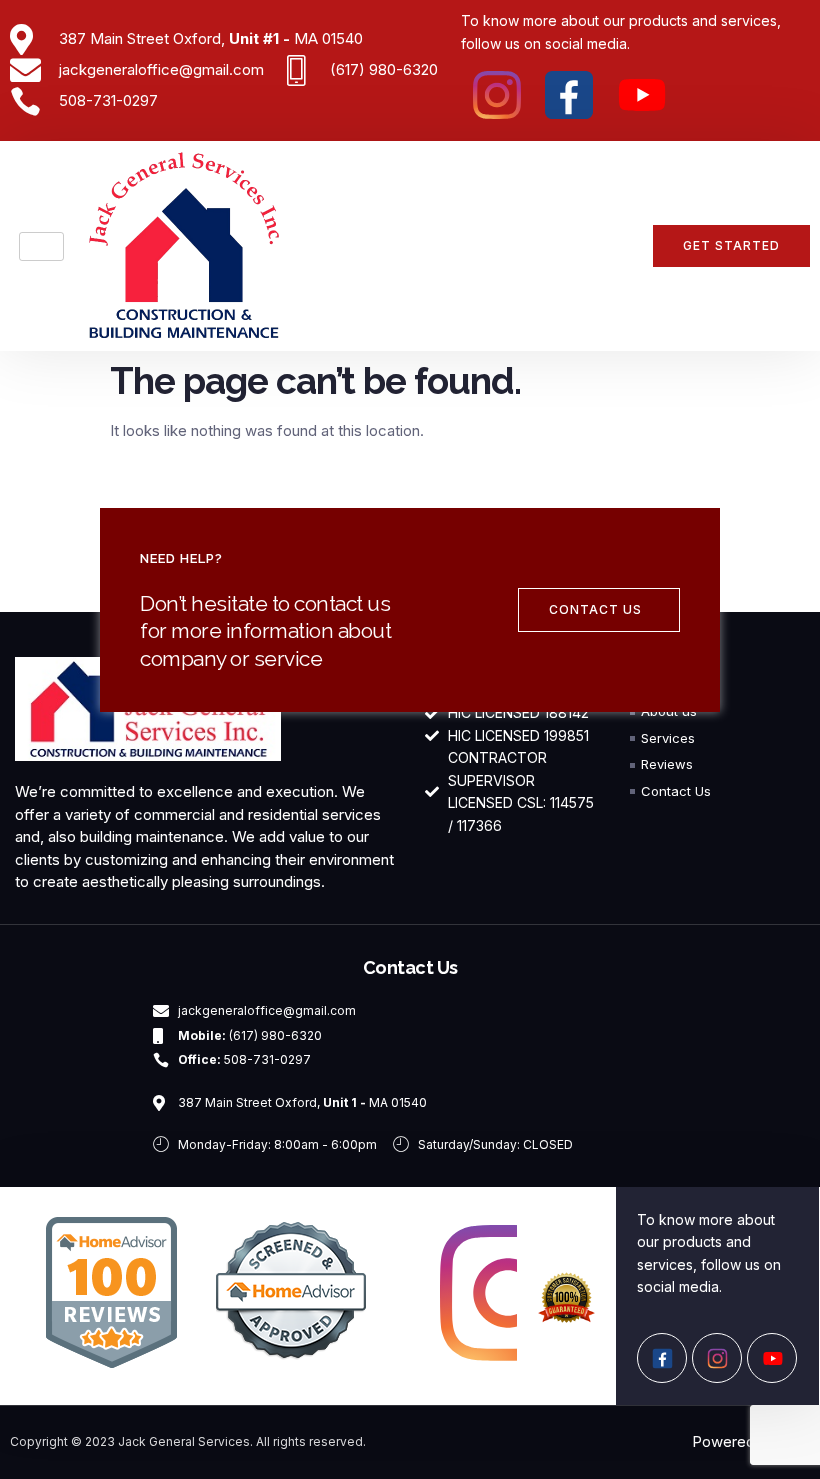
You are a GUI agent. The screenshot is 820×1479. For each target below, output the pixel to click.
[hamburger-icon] (41, 246)
